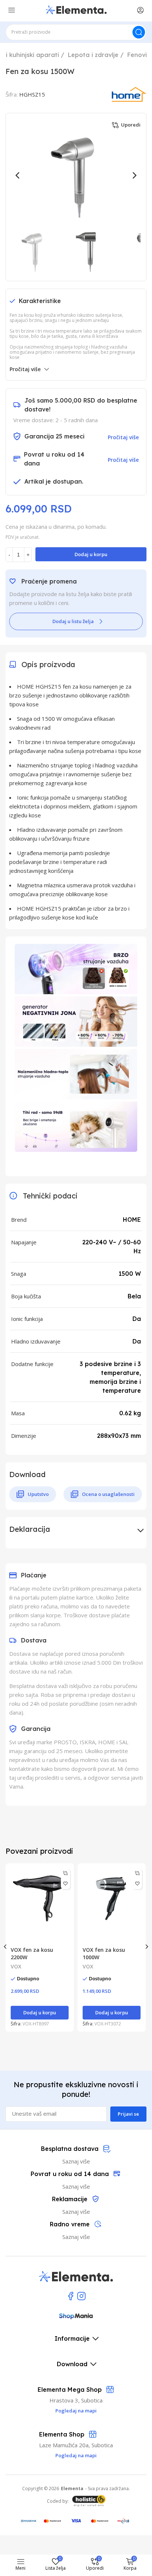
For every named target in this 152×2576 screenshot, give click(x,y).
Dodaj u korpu (91, 554)
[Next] (134, 175)
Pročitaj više (25, 369)
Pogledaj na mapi (76, 2455)
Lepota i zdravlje (93, 55)
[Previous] (18, 175)
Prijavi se (128, 2114)
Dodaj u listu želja (73, 621)
